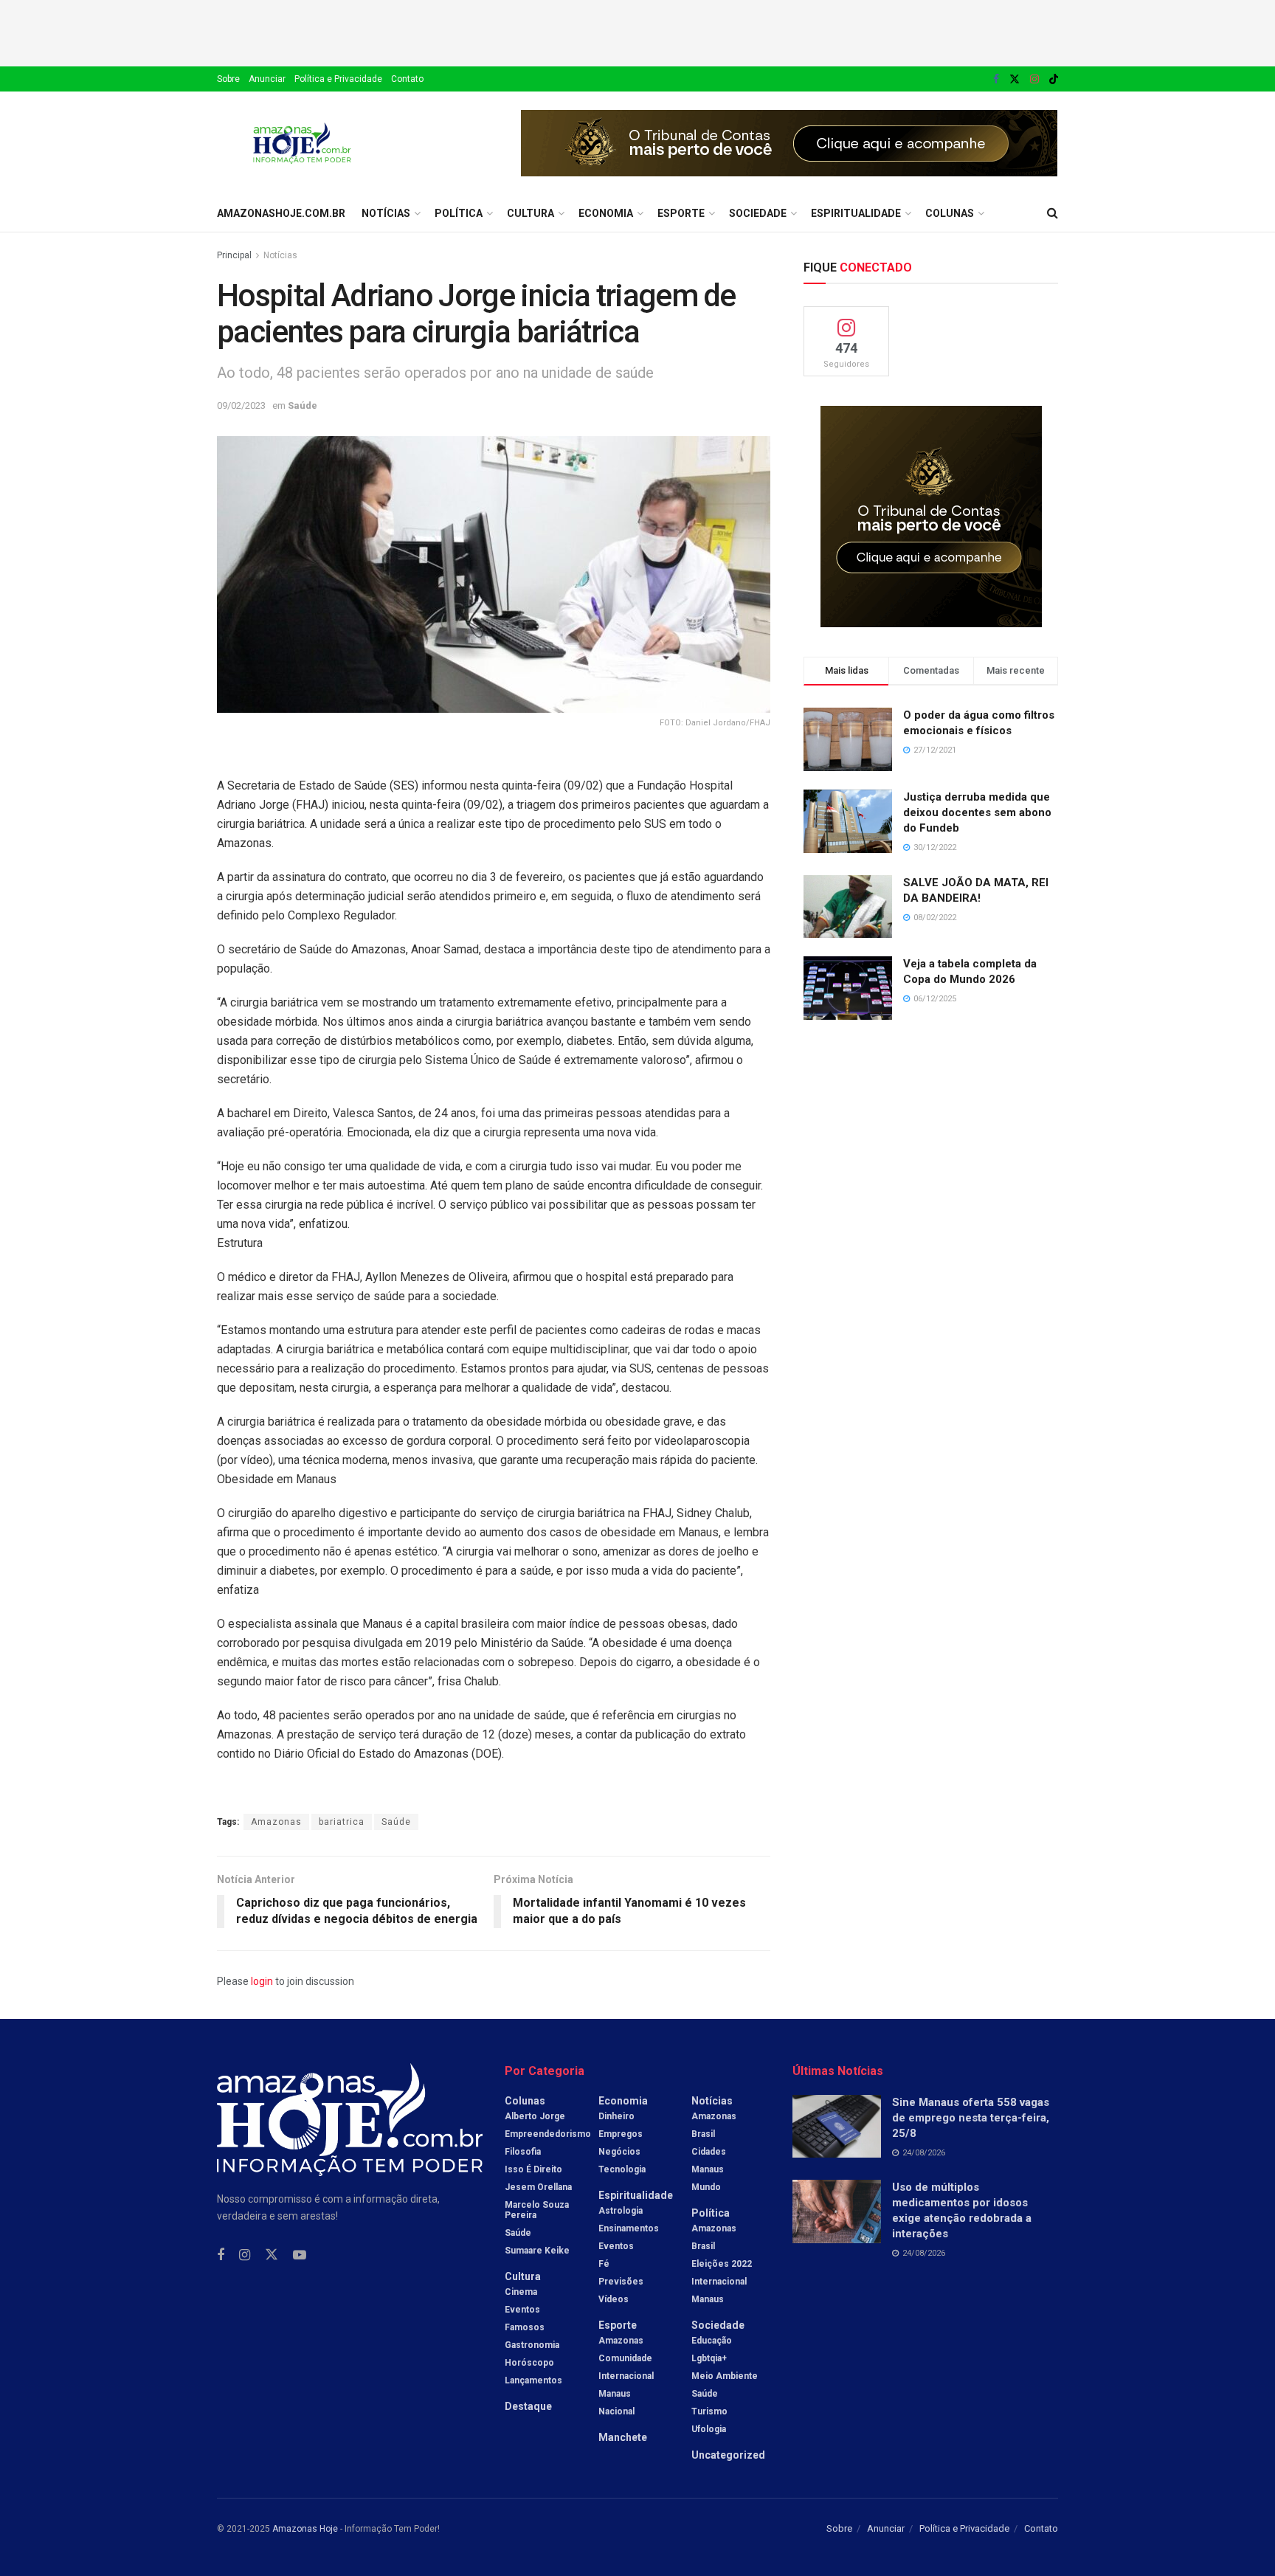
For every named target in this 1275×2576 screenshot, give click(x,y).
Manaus (615, 2394)
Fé (604, 2264)
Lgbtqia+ (709, 2358)
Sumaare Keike (537, 2251)
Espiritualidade (856, 213)
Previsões (621, 2282)
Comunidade (625, 2358)
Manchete (623, 2437)
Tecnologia (622, 2169)
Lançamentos (533, 2380)
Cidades (709, 2152)
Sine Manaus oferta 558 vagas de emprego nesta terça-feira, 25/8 (971, 2118)
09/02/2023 (241, 405)
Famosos (525, 2327)
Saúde (303, 405)
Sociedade (758, 213)
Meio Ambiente (725, 2376)
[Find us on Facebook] (996, 79)
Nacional (616, 2411)
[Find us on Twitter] (1015, 79)
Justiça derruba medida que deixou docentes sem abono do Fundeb (977, 812)
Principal (234, 255)
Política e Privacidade (338, 79)
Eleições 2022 (722, 2264)
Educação (712, 2341)
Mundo (706, 2187)
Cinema (521, 2292)
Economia (606, 213)
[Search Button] (1053, 213)
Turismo (709, 2411)
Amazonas (276, 1822)
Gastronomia (532, 2345)
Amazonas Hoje (305, 2529)
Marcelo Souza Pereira (537, 2210)
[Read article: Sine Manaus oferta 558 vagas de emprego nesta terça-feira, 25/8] (837, 2127)
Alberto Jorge (535, 2116)
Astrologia (621, 2211)
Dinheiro (616, 2116)
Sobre (228, 79)
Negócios (619, 2152)
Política (459, 213)
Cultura (531, 213)
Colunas (950, 213)
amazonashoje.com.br (281, 213)
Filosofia (523, 2152)
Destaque (528, 2406)
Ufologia (709, 2429)
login (262, 1981)
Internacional (626, 2376)
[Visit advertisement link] (789, 143)
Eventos (522, 2310)
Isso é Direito (533, 2169)
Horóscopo (529, 2363)
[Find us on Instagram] (1034, 79)
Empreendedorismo (548, 2134)
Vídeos (614, 2299)
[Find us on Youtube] (300, 2255)
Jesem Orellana (538, 2187)
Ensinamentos (629, 2228)
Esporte (681, 213)
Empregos (621, 2134)
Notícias (386, 213)
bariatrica (342, 1822)
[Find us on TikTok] (1054, 80)
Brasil (703, 2134)
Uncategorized (728, 2455)
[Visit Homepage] (302, 143)
